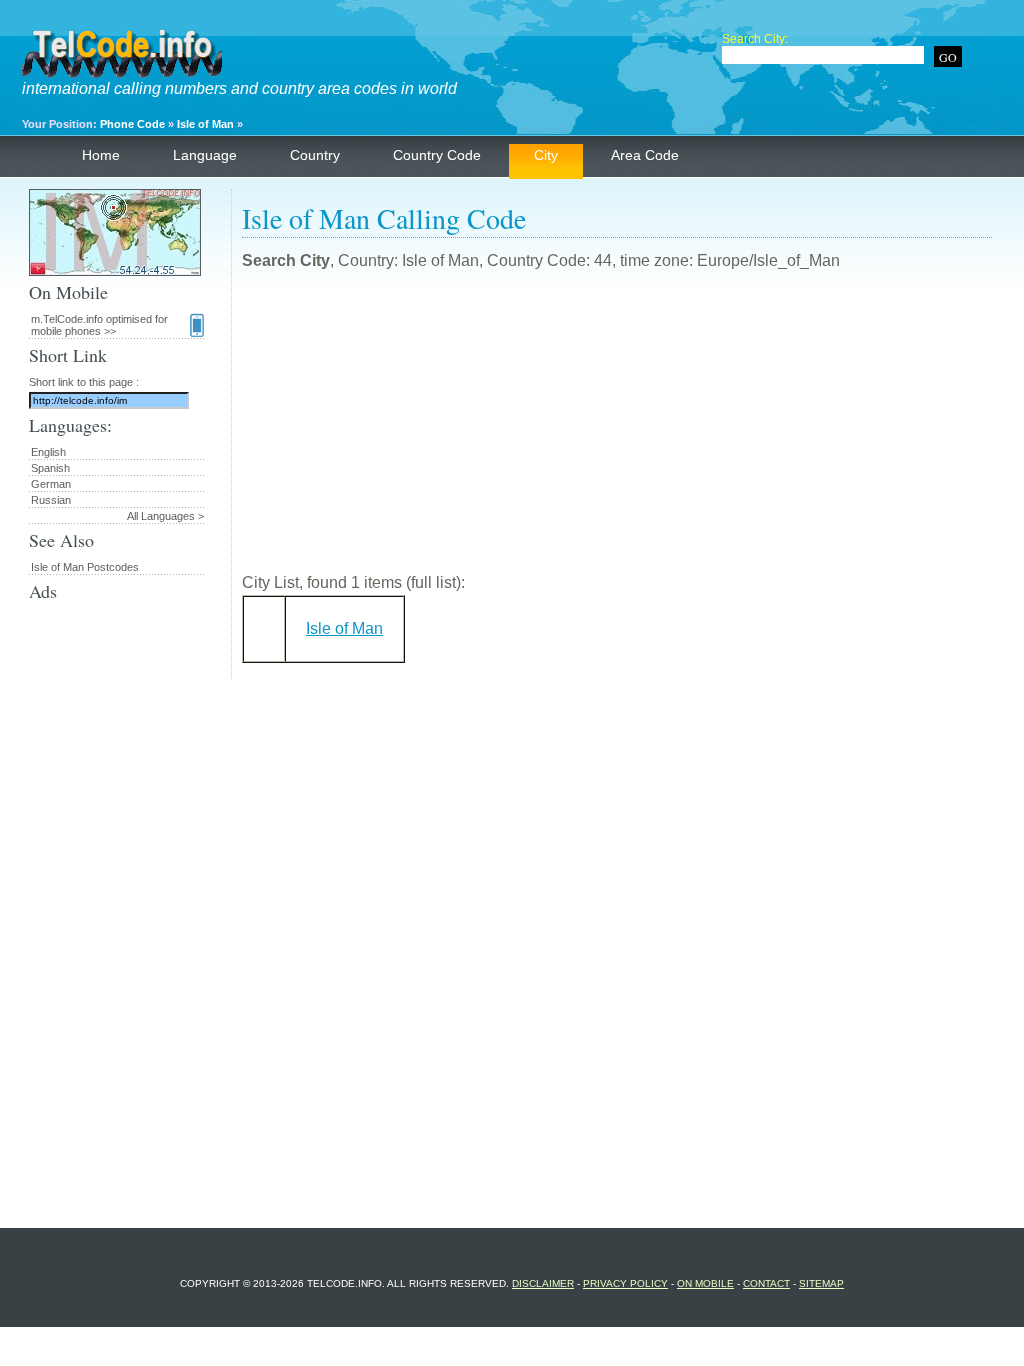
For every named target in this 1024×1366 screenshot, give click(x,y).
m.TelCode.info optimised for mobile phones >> (99, 325)
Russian (51, 500)
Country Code (437, 155)
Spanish (50, 468)
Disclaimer (543, 1283)
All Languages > (165, 516)
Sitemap (821, 1283)
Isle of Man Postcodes (85, 567)
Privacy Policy (625, 1283)
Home (101, 155)
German (51, 484)
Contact (766, 1283)
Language (205, 155)
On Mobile (705, 1283)
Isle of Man (205, 124)
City (546, 155)
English (48, 452)
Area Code (645, 155)
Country (315, 155)
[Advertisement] (617, 430)
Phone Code (132, 124)
